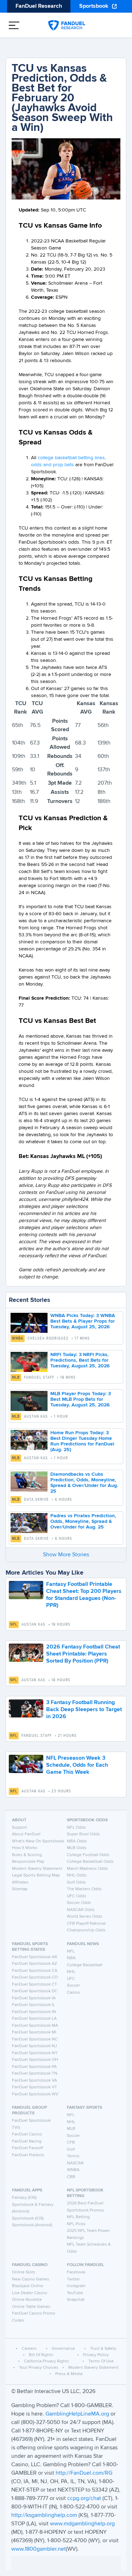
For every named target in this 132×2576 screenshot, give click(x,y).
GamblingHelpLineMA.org (78, 2414)
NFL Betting (78, 2217)
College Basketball (85, 1965)
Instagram (76, 2286)
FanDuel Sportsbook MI (34, 2032)
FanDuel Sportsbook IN (34, 2012)
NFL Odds (76, 1828)
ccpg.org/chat (84, 2499)
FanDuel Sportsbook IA (34, 1998)
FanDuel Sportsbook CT (34, 1985)
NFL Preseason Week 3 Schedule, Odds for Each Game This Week (77, 1765)
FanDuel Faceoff (27, 2148)
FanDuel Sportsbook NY (35, 2053)
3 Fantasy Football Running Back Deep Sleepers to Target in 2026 (84, 1710)
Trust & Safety (103, 2349)
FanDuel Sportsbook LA (34, 2019)
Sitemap (20, 1889)
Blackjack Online (28, 2286)
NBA (71, 1958)
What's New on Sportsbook (38, 1841)
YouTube (75, 2293)
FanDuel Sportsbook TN (35, 2074)
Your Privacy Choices (39, 2368)
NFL (14, 1625)
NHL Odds (77, 1875)
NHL (71, 1972)
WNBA (18, 1338)
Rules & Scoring (27, 1855)
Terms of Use (101, 2361)
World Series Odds (85, 1917)
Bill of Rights (41, 2355)
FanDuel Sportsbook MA (35, 2026)
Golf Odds (76, 1882)
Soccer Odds (79, 1903)
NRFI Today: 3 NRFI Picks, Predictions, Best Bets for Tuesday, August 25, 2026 (80, 1360)
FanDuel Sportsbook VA (34, 2081)
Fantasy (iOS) (24, 2198)
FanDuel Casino (27, 2134)
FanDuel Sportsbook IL (33, 2005)
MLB (16, 1378)
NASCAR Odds (81, 1910)
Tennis (73, 2156)
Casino (73, 1993)
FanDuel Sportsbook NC (35, 2039)
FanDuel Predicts (28, 2155)
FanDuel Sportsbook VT (34, 2087)
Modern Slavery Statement (37, 1869)
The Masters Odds (84, 1889)
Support (20, 1828)
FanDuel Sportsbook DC (35, 1991)
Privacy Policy (96, 2355)
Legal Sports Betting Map (36, 1875)
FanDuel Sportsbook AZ (34, 1964)
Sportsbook (94, 6)
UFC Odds (77, 1896)
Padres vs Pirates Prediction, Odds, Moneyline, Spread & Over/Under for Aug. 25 (83, 1521)
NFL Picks (76, 2224)
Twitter (73, 2279)
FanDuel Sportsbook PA (34, 2067)
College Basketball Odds (90, 1862)
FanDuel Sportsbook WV (35, 2094)
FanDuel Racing (27, 2141)
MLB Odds (77, 1848)
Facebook (76, 2272)
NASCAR (75, 2163)
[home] (67, 25)
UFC (71, 1979)
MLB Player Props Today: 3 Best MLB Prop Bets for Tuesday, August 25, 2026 (81, 1399)
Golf (71, 2150)
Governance (63, 2349)
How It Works (25, 1848)
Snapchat (76, 2300)
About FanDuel (26, 1834)
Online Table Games (31, 2307)
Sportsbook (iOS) (28, 2219)
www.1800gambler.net (39, 2549)
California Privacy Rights (46, 2361)
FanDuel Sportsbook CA (35, 1971)
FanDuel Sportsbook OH (35, 2060)
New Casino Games (31, 2279)
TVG (16, 2128)
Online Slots (24, 2272)
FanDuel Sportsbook (31, 2121)
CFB (71, 2143)
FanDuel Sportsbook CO (35, 1977)
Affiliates (20, 1882)
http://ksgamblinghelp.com (44, 2515)
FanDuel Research (39, 6)
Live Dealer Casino (30, 2293)
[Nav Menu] (14, 25)
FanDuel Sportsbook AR (34, 1957)
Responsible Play (28, 1862)
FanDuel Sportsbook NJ (34, 2046)
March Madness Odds (87, 1869)
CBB (71, 2177)
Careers (29, 2349)
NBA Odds (77, 1841)
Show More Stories (66, 1555)
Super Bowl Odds (83, 1834)
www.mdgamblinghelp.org (82, 2524)
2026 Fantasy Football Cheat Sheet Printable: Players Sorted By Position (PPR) (83, 1654)
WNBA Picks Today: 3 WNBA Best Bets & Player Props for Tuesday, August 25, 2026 (83, 1321)
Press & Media (69, 2374)
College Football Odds (88, 1855)
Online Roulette (27, 2300)
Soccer (73, 1986)
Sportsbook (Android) (32, 2225)
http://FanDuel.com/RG (84, 2473)
